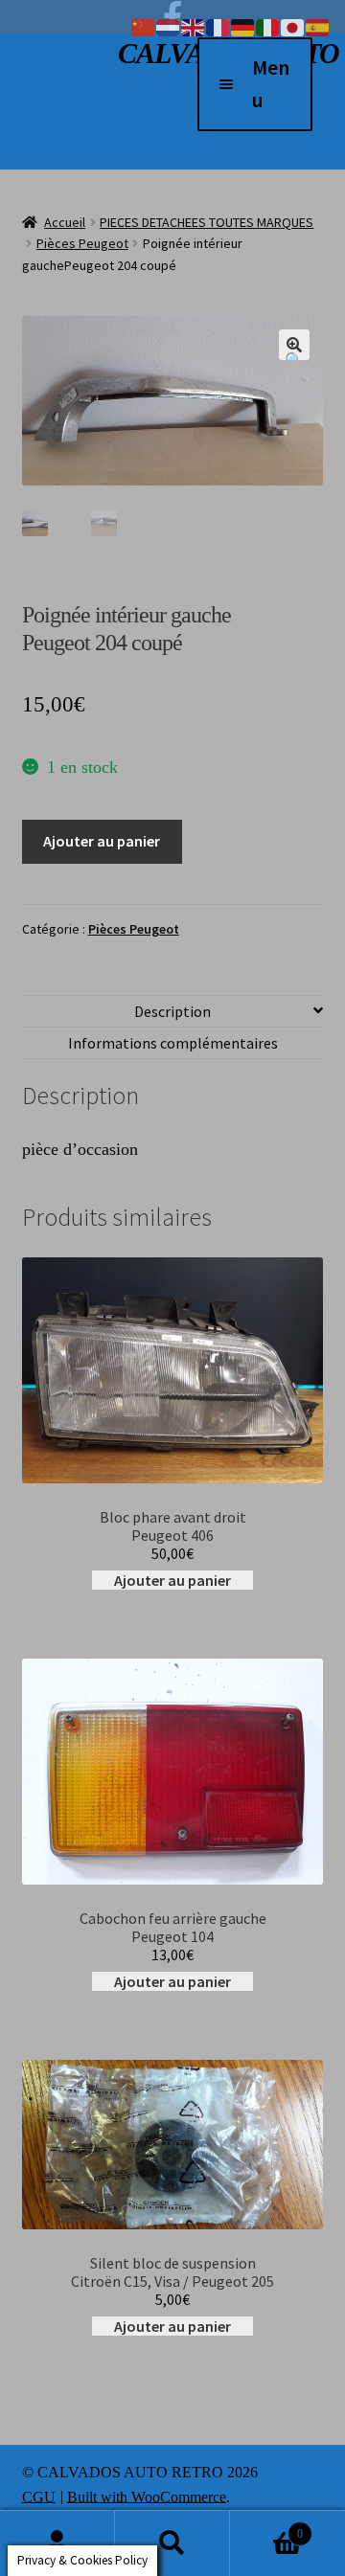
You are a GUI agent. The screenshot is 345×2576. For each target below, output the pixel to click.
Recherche (172, 2543)
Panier (266, 2526)
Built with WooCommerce (147, 2496)
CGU (39, 2496)
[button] (294, 345)
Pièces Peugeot (82, 243)
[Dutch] (169, 26)
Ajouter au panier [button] (172, 1580)
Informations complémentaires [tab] (173, 1043)
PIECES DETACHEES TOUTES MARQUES (207, 222)
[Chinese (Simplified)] (144, 26)
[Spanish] (318, 26)
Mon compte (57, 2543)
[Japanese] (293, 26)
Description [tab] (172, 1011)
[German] (243, 26)
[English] (194, 26)
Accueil (65, 222)
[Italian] (268, 26)
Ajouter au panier (102, 841)
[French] (218, 26)
